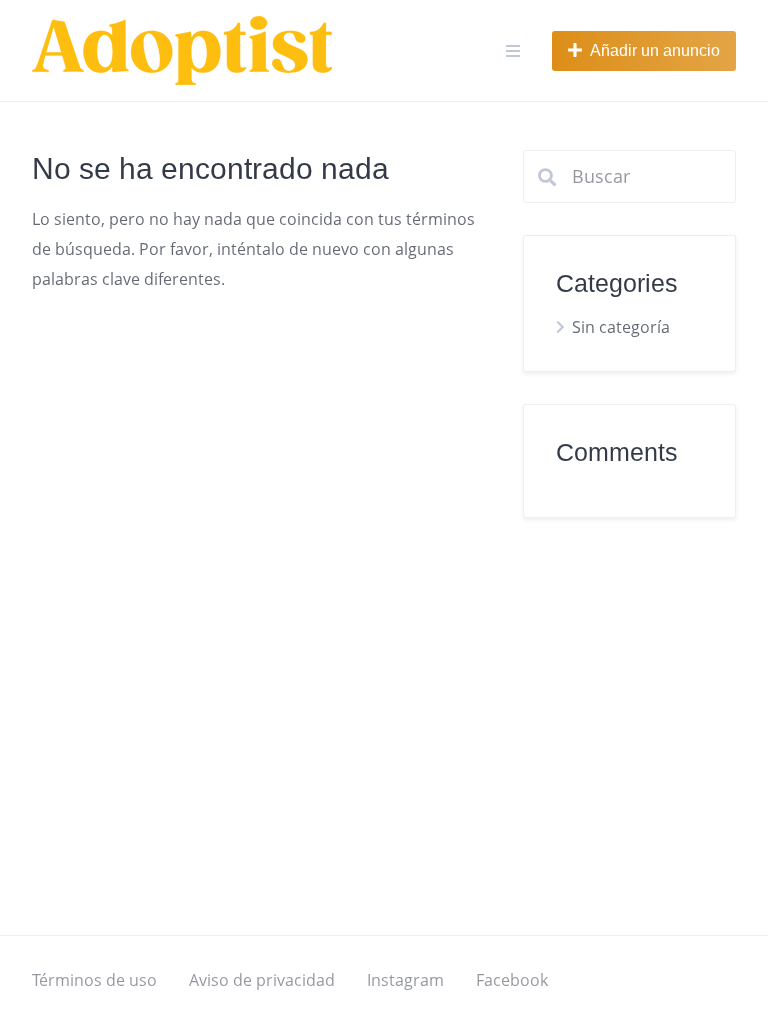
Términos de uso (94, 980)
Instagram (405, 980)
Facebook (512, 980)
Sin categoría (621, 327)
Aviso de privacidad (262, 980)
